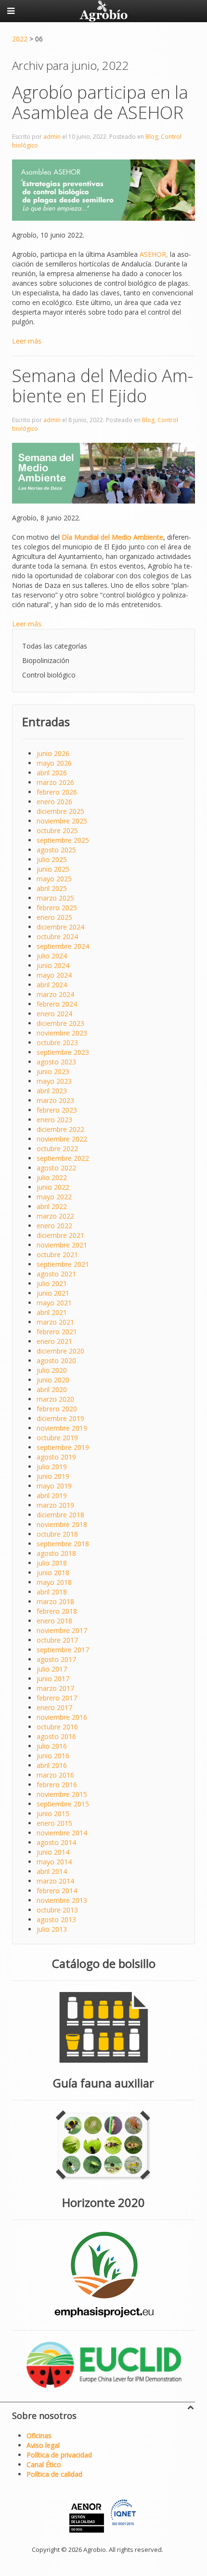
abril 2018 (52, 1592)
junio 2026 (53, 753)
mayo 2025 (54, 879)
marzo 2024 (55, 994)
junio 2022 (53, 1187)
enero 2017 (54, 1707)
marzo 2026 (55, 782)
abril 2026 (52, 773)
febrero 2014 (57, 1891)
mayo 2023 (54, 1081)
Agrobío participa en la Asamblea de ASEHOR (100, 102)
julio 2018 (52, 1563)
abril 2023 (52, 1091)
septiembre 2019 (63, 1447)
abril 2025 (52, 888)
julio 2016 (52, 1746)
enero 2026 (54, 802)
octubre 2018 (57, 1534)
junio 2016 (53, 1756)
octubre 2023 (57, 1042)
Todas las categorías (55, 646)
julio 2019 (52, 1467)
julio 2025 (52, 859)
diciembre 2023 (60, 1023)
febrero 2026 (57, 792)
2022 (20, 39)
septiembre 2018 (63, 1544)
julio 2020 (52, 1370)
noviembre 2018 (62, 1524)
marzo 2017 (55, 1688)
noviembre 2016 (62, 1717)
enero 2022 (54, 1226)
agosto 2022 (56, 1168)
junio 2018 (53, 1573)
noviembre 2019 (62, 1428)
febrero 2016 (57, 1785)
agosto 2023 (56, 1062)
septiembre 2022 (63, 1158)
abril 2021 (52, 1312)
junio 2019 (53, 1476)
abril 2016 (52, 1765)
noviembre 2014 (62, 1833)
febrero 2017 (57, 1698)
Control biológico (49, 675)
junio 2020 (53, 1380)
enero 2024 (54, 1014)
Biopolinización (46, 660)
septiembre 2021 (63, 1264)
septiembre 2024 (63, 946)
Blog (152, 137)
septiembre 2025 (63, 840)
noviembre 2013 (62, 1900)
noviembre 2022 (62, 1139)
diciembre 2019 (60, 1418)
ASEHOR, (154, 254)
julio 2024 (52, 956)
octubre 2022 (57, 1149)
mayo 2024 (54, 975)
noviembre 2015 (62, 1794)
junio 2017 (53, 1679)
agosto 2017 (56, 1659)
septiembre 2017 (63, 1650)
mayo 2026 (54, 763)
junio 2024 (53, 965)
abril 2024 (52, 985)
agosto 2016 (56, 1736)
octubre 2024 (57, 936)
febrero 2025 (57, 908)
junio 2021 (53, 1293)
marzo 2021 (55, 1322)
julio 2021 (52, 1283)
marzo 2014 (55, 1881)
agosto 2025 (56, 850)
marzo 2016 (55, 1775)
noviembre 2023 (62, 1033)
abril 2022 (52, 1206)
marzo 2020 (55, 1399)
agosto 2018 (56, 1553)
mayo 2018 (54, 1582)
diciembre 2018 (60, 1515)
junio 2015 (53, 1813)
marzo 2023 (55, 1100)
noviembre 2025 (62, 821)
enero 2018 (54, 1621)
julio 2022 (52, 1177)
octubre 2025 (57, 830)
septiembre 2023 (63, 1052)
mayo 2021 (54, 1303)
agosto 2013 (56, 1919)
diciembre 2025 (60, 811)
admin (52, 137)
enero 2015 (54, 1823)
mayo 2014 (54, 1862)
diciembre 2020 (60, 1351)
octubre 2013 (57, 1910)
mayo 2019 (54, 1486)
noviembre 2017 (62, 1630)
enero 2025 (54, 917)
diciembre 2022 (60, 1129)
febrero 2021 (57, 1332)
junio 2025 (53, 869)
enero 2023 (54, 1120)
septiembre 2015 (63, 1804)
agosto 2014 (56, 1842)
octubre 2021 (57, 1255)
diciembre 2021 (60, 1235)
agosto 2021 (56, 1274)
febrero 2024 (57, 1004)
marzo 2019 (55, 1505)
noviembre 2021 (62, 1245)
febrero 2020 (57, 1409)
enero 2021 (54, 1341)
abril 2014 (52, 1871)
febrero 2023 (57, 1110)
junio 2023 (53, 1071)
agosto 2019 (56, 1457)
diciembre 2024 (60, 927)
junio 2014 (53, 1852)
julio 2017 (52, 1669)
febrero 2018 (57, 1611)
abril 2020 (52, 1389)
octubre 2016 (57, 1727)
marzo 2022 (55, 1216)
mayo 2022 (54, 1197)
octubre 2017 (57, 1640)
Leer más (27, 341)
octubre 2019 (57, 1438)
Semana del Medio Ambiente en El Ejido (103, 386)
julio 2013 (52, 1929)
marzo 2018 (55, 1601)
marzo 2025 (55, 898)
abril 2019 (52, 1495)
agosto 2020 (56, 1361)
